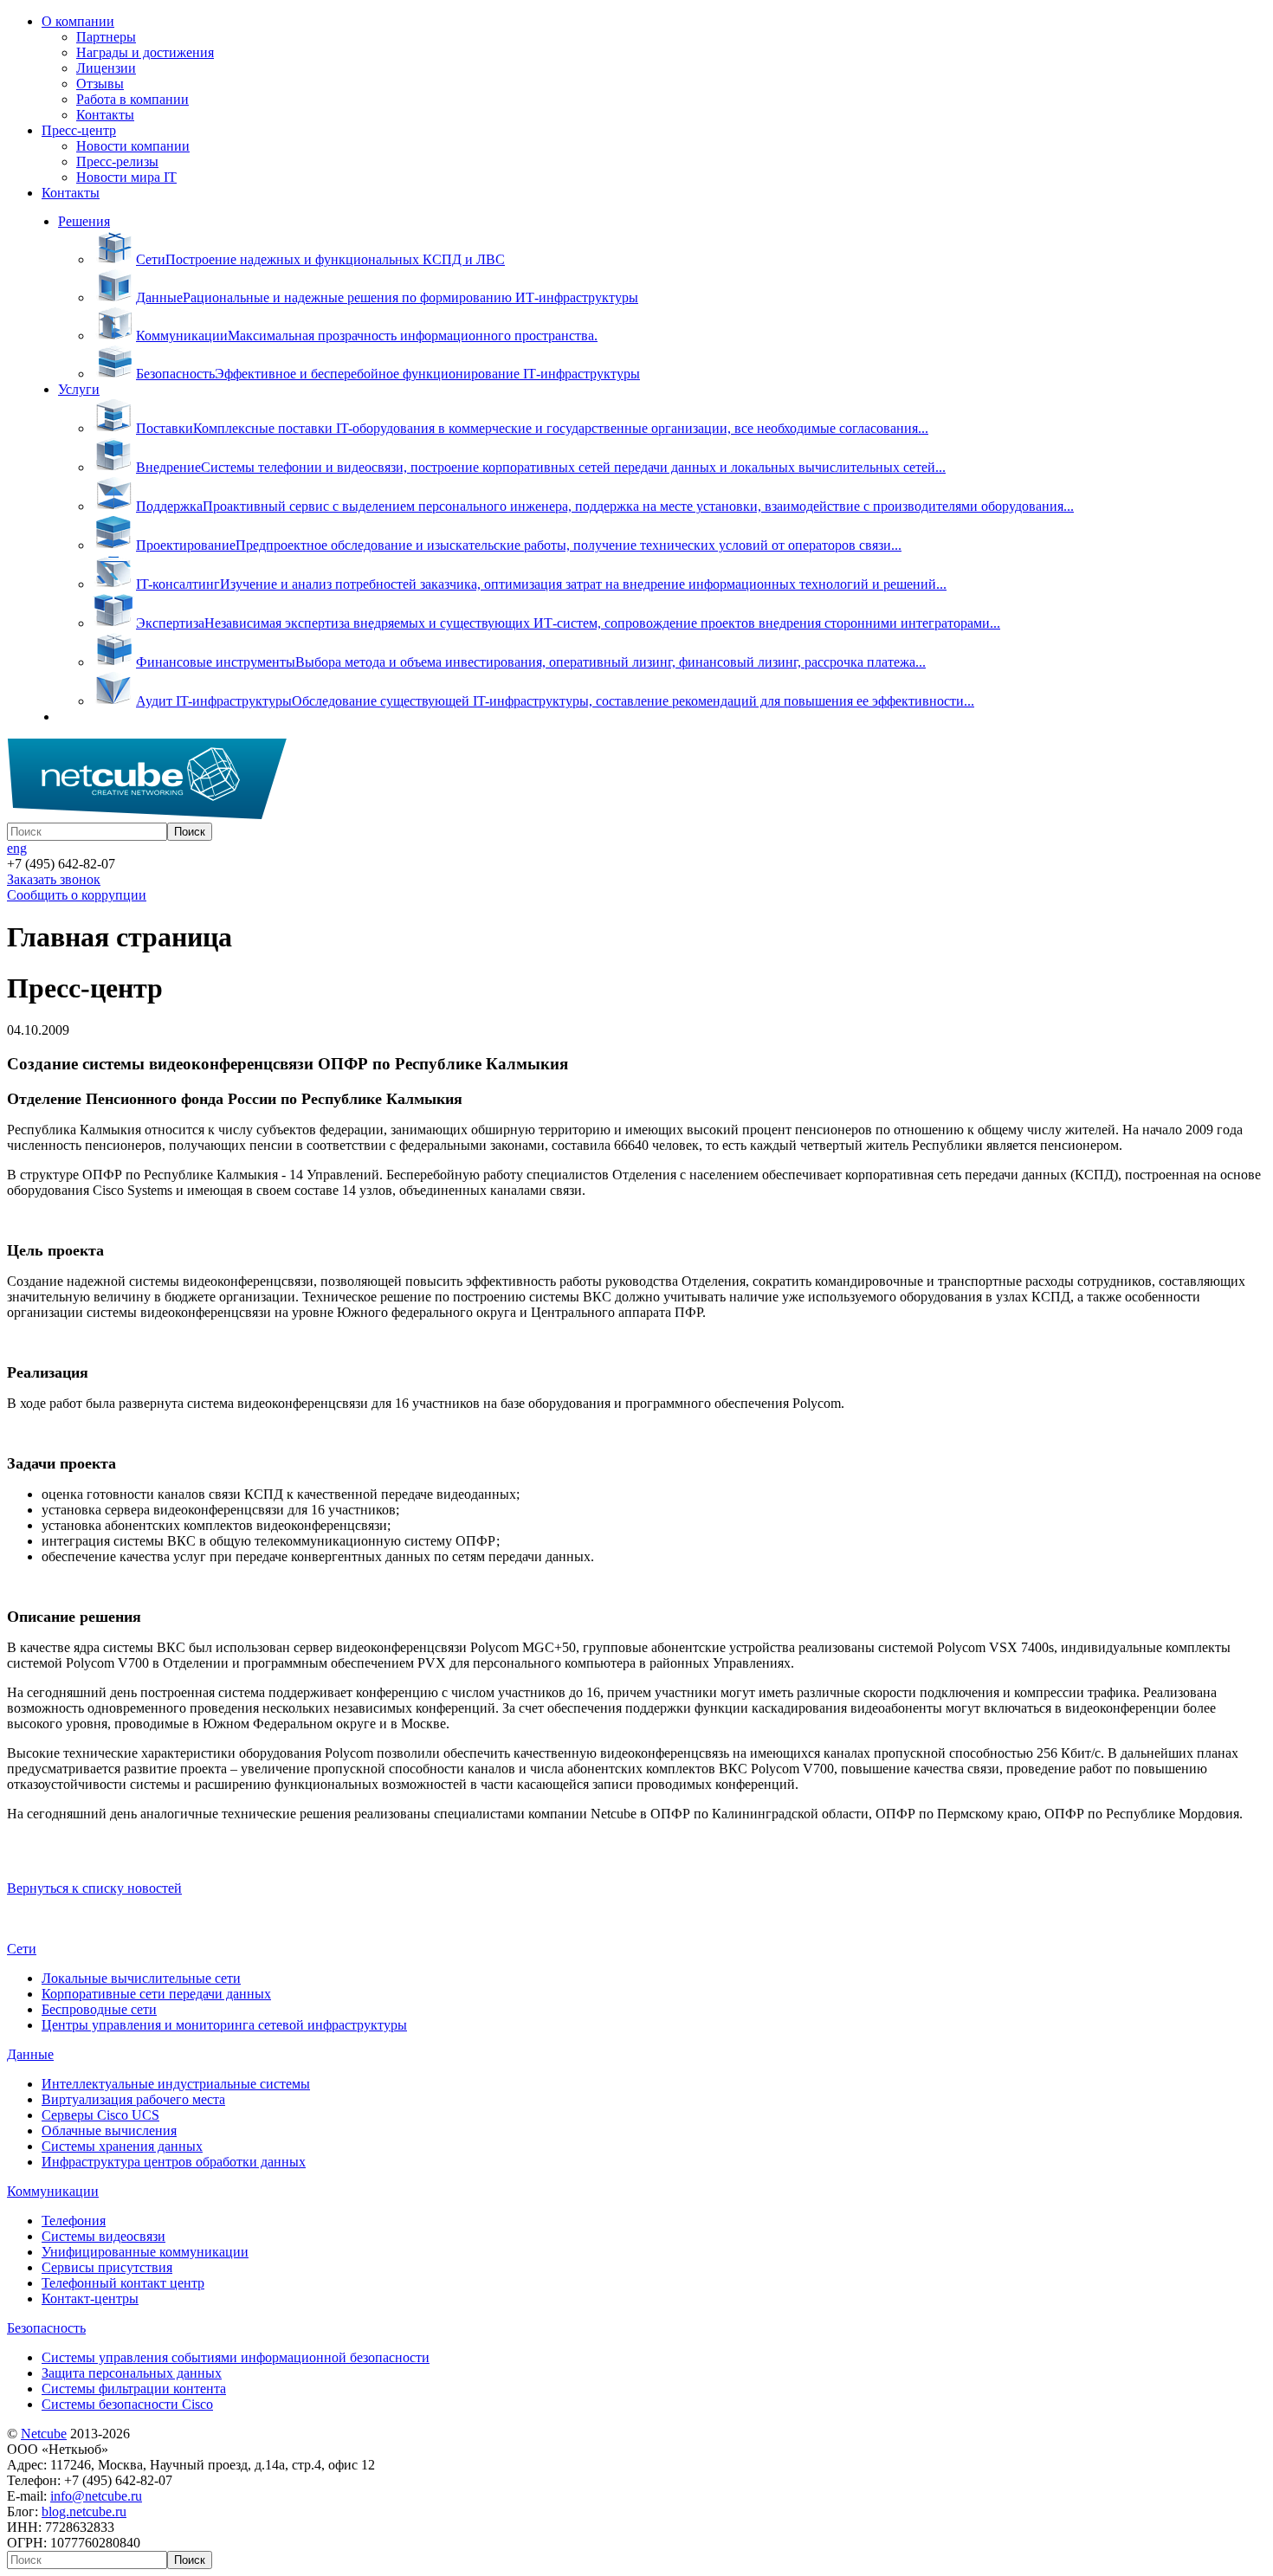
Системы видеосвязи (103, 2236)
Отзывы (100, 84)
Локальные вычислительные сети (141, 1978)
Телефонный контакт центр (123, 2283)
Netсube (44, 2434)
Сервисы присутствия (107, 2267)
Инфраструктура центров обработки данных (174, 2162)
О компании (78, 21)
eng (17, 848)
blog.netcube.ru (84, 2511)
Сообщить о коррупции (77, 895)
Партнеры (106, 37)
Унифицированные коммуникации (145, 2252)
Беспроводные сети (99, 2009)
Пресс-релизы (117, 161)
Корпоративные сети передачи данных (156, 1994)
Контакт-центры (90, 2298)
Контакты (105, 115)
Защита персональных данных (132, 2373)
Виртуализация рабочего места (133, 2099)
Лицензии (106, 68)
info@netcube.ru (96, 2496)
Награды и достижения (145, 52)
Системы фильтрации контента (134, 2389)
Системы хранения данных (122, 2146)
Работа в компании (132, 99)
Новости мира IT (126, 177)
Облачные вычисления (109, 2131)
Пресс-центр (79, 130)
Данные (30, 2054)
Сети (22, 1949)
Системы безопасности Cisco (127, 2404)
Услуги (79, 389)
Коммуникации (53, 2191)
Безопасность (46, 2328)
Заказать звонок (54, 879)
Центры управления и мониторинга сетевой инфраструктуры (224, 2025)
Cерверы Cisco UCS (100, 2115)
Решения (84, 221)
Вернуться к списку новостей (94, 1888)
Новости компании (133, 146)
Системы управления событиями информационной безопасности (236, 2357)
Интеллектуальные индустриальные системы (176, 2084)
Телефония (74, 2221)
